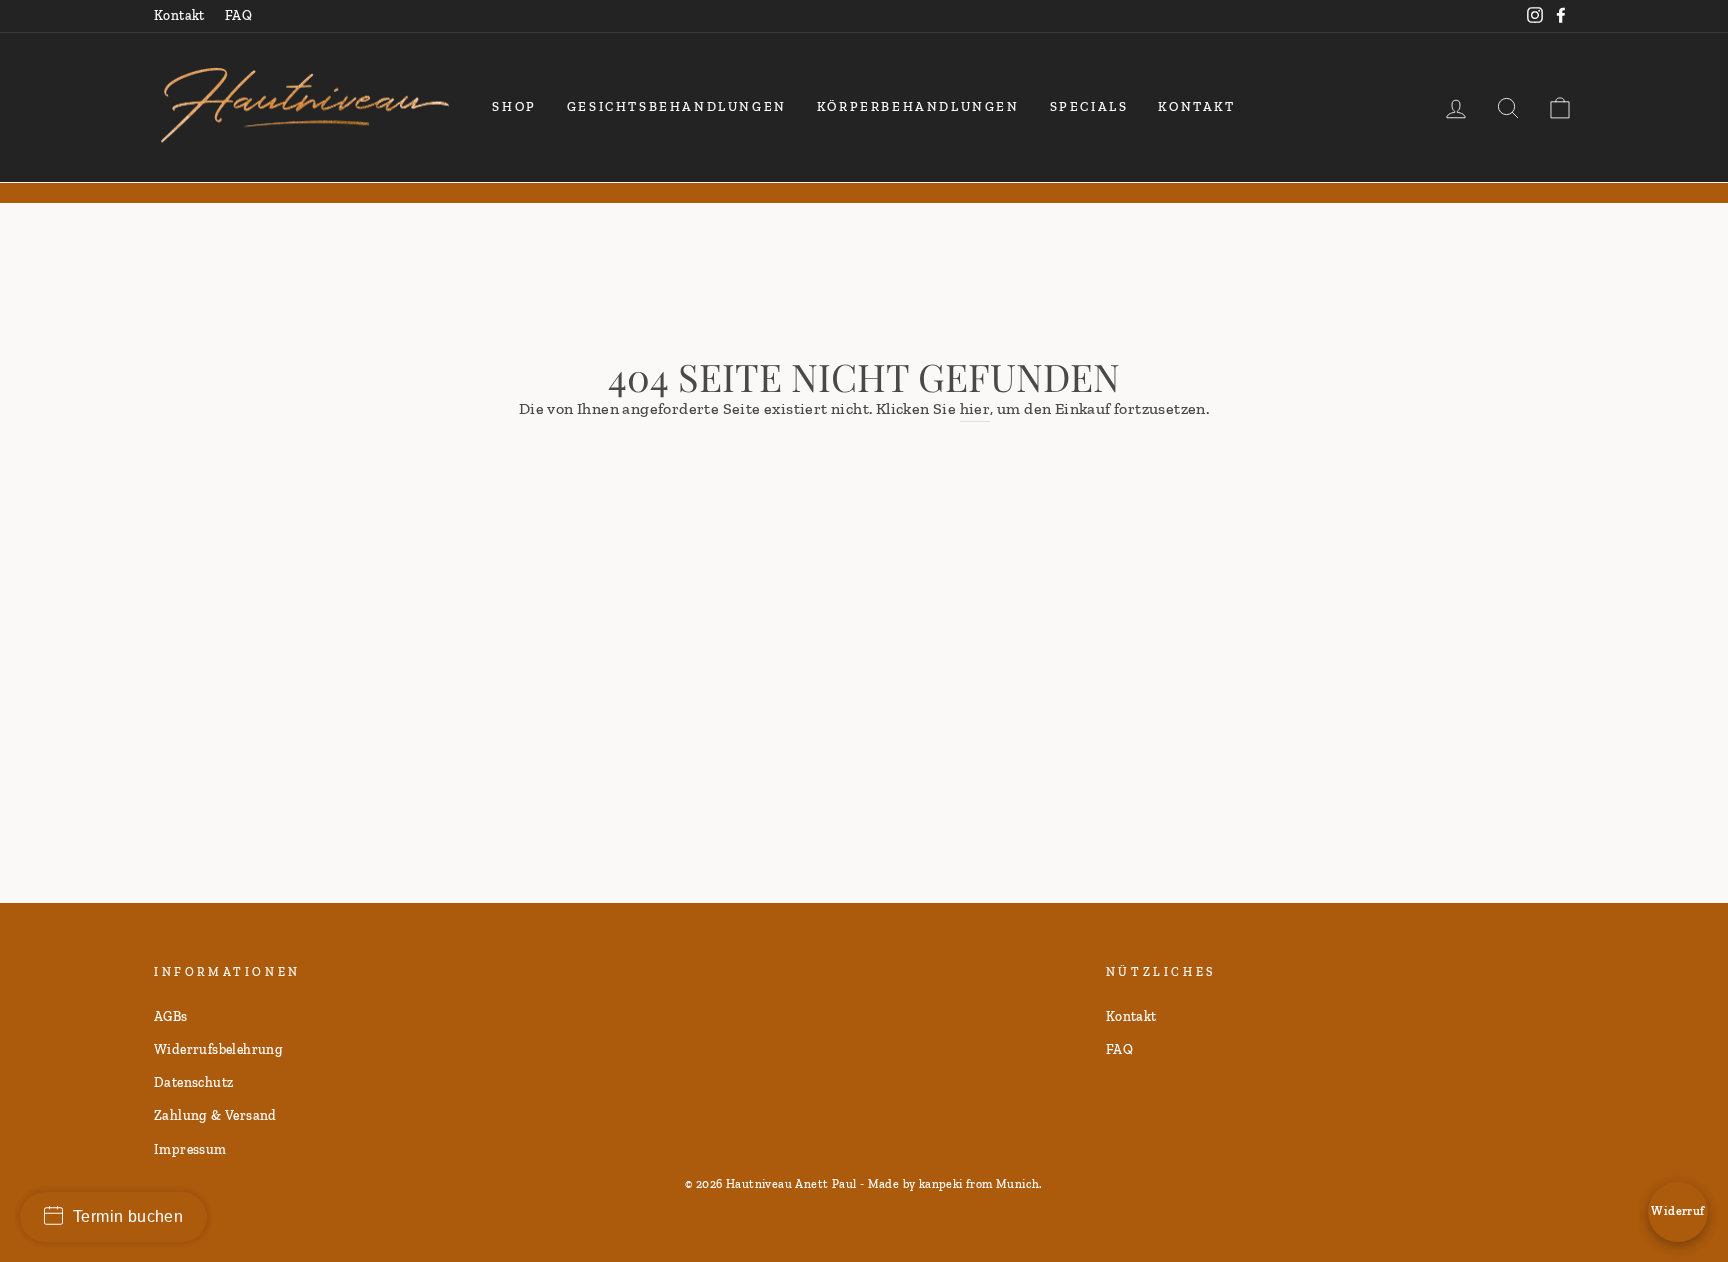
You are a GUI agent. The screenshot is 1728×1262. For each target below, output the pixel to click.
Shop (514, 106)
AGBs (171, 1016)
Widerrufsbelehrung (218, 1049)
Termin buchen (128, 1216)
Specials (1089, 106)
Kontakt (179, 15)
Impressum (190, 1149)
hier (975, 408)
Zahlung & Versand (215, 1115)
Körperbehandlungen (918, 106)
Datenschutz (193, 1082)
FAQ (238, 15)
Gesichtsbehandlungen (677, 106)
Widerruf (1677, 1211)
